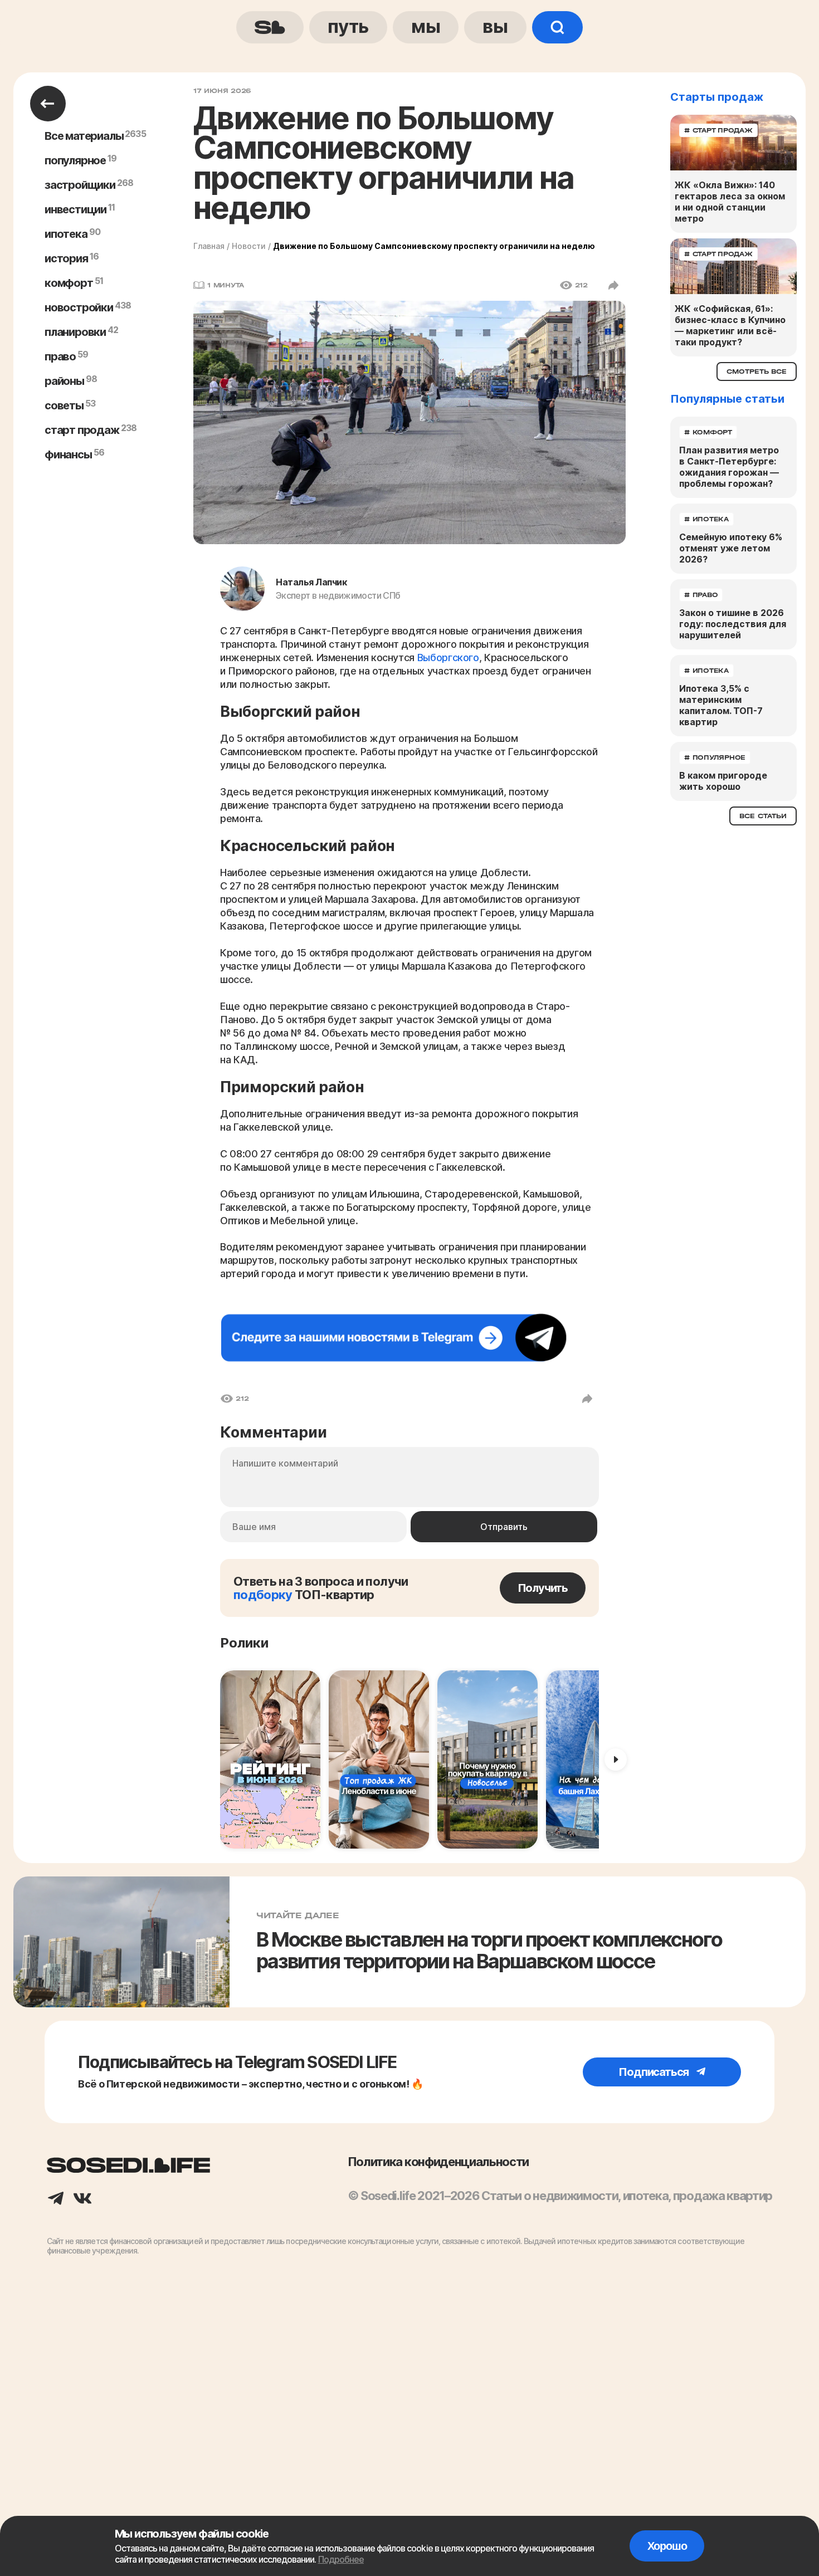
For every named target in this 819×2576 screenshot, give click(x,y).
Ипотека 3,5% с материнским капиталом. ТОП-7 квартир (721, 705)
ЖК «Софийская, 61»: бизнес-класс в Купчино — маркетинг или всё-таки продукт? (730, 325)
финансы (68, 454)
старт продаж (82, 430)
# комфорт (708, 432)
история (66, 258)
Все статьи (763, 816)
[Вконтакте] (82, 2199)
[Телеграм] (56, 2199)
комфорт (69, 283)
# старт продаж (718, 130)
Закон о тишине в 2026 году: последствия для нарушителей (733, 624)
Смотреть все (757, 372)
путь (348, 26)
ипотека (66, 234)
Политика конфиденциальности (438, 2162)
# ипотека (706, 519)
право (60, 356)
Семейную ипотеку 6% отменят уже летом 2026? (731, 548)
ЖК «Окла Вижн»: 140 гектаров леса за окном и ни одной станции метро (730, 202)
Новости (249, 246)
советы (64, 405)
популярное (75, 160)
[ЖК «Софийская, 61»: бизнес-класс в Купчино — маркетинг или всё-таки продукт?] (733, 266)
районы (64, 381)
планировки (75, 332)
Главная (209, 246)
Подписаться (655, 2072)
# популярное (715, 757)
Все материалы (84, 136)
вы (495, 26)
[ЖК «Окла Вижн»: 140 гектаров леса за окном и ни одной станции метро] (733, 143)
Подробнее (341, 2559)
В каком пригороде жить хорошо (723, 781)
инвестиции (75, 209)
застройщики (80, 185)
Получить (543, 1588)
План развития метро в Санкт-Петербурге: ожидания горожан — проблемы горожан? (729, 467)
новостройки (79, 307)
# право (701, 595)
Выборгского (448, 658)
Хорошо (667, 2546)
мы (426, 26)
